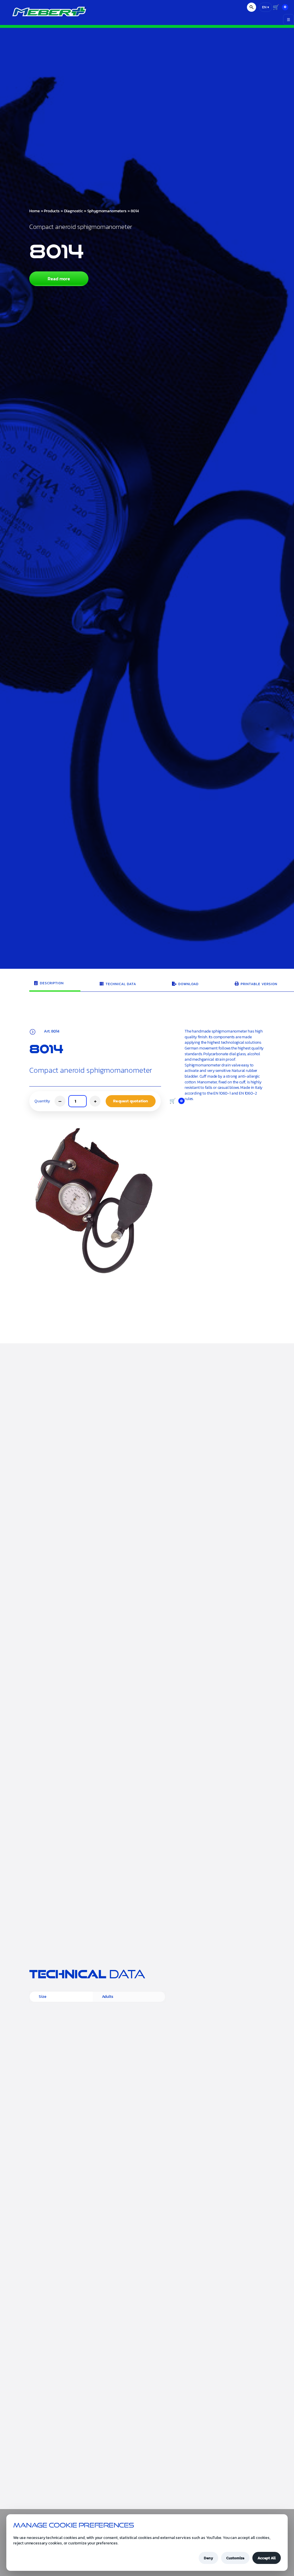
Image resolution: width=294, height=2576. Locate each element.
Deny (208, 2558)
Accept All (267, 2558)
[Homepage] (43, 16)
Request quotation (130, 1319)
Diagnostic (73, 211)
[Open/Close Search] (252, 7)
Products (52, 211)
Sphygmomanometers (107, 211)
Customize (235, 2558)
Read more (59, 279)
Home (34, 211)
